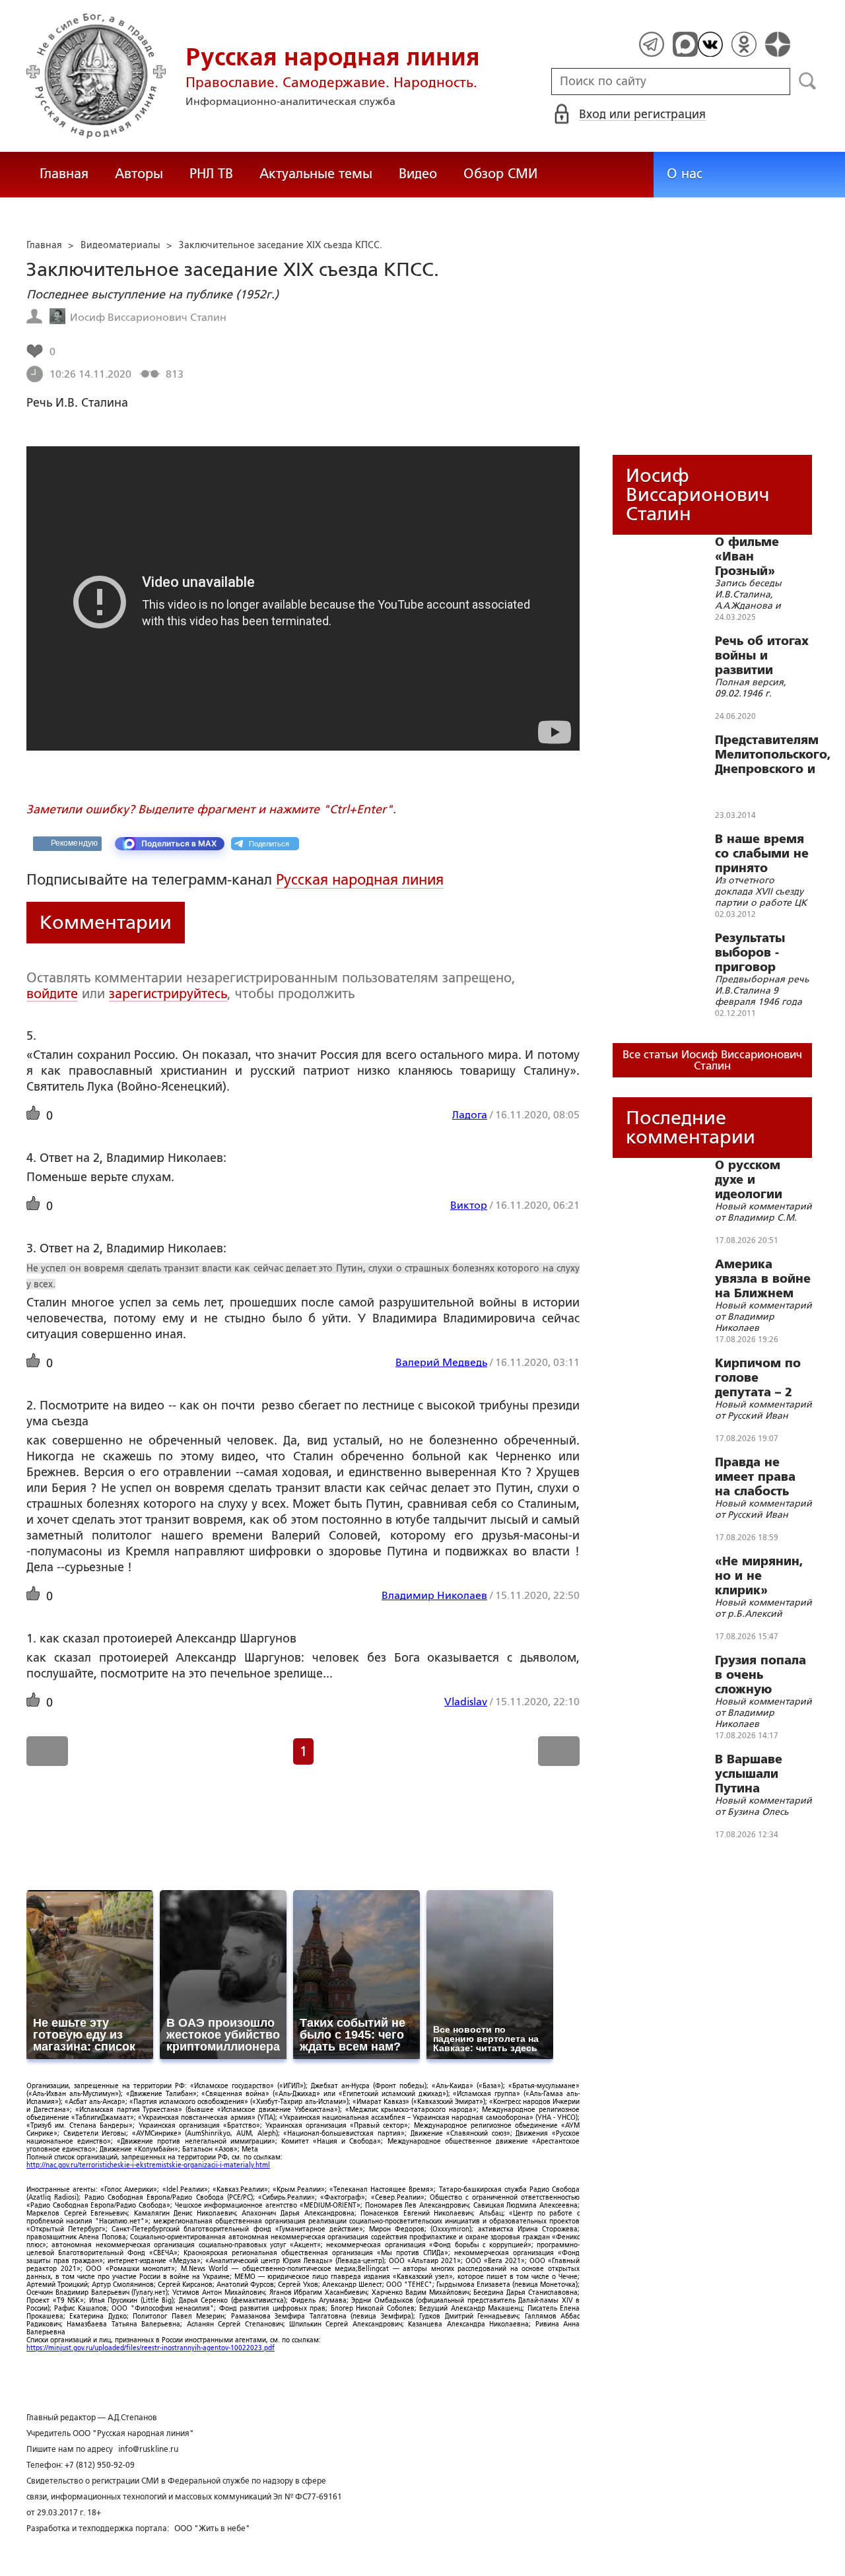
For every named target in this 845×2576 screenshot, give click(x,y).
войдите (52, 994)
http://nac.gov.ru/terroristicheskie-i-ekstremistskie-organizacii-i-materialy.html (148, 2165)
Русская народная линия (360, 880)
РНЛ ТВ (211, 174)
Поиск (808, 81)
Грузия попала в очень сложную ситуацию (760, 1675)
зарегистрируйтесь (168, 994)
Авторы (139, 174)
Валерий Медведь (441, 1362)
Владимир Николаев (434, 1595)
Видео (418, 174)
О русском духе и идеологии (749, 1180)
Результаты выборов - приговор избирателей (755, 953)
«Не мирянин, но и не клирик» (759, 1576)
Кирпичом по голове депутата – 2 (758, 1378)
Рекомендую (74, 843)
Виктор (469, 1205)
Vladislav (466, 1702)
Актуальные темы (316, 174)
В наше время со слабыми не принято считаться (762, 854)
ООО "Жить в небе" (212, 2528)
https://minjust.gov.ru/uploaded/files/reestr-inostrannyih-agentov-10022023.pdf (151, 2348)
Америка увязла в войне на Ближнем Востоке (763, 1279)
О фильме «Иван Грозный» (747, 557)
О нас (685, 174)
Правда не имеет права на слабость (755, 1477)
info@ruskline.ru (148, 2449)
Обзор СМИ (500, 174)
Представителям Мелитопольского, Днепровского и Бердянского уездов (773, 755)
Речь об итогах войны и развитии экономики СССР (762, 656)
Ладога (470, 1115)
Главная (64, 174)
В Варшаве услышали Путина (749, 1774)
